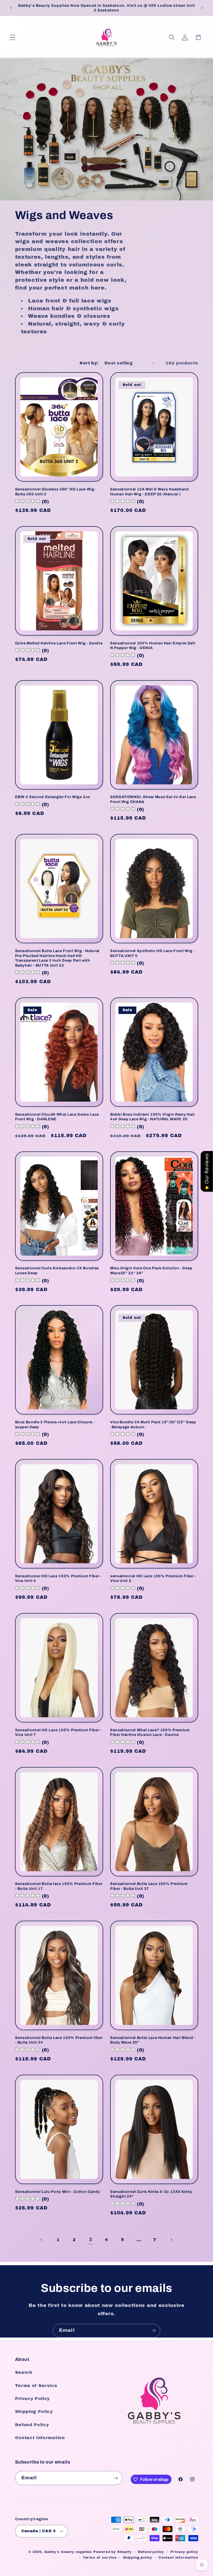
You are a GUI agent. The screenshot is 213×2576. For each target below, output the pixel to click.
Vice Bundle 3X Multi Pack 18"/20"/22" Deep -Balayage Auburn (153, 1424)
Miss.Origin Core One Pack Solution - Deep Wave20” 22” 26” (151, 1271)
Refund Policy (32, 2425)
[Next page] (171, 2240)
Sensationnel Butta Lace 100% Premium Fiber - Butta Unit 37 (149, 1886)
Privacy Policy (33, 2399)
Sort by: (89, 363)
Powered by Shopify (112, 2552)
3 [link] (91, 2240)
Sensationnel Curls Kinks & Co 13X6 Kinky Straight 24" (151, 2194)
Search (24, 2372)
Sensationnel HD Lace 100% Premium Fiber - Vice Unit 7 (58, 1732)
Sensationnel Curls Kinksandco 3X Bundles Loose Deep (57, 1271)
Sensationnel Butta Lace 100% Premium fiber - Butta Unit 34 (59, 2040)
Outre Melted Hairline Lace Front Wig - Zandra (59, 643)
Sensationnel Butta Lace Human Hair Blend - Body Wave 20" (153, 2040)
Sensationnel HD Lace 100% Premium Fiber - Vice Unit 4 (58, 1578)
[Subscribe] (153, 2331)
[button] (13, 37)
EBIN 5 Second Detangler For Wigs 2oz (53, 797)
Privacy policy (184, 2552)
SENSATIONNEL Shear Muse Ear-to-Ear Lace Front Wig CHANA (153, 799)
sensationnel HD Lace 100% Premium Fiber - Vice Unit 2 (153, 1578)
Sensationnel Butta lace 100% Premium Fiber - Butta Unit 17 (59, 1886)
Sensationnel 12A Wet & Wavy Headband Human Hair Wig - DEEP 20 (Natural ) (149, 492)
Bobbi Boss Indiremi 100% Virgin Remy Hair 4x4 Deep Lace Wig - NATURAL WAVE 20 (152, 1117)
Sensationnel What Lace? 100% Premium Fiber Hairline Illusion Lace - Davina (150, 1732)
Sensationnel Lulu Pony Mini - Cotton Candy (58, 2192)
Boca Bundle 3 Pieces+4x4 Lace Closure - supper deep (55, 1424)
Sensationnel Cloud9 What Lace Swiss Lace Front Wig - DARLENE (57, 1117)
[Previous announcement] (11, 8)
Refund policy (151, 2552)
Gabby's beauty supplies (68, 2552)
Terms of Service (36, 2386)
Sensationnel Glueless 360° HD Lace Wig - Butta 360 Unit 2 (56, 492)
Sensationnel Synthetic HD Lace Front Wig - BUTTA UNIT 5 (152, 953)
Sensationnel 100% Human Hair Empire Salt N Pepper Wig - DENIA (153, 646)
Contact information (178, 2558)
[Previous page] (42, 2240)
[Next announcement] (202, 8)
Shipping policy (138, 2558)
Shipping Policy (34, 2412)
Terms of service (100, 2558)
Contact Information (40, 2438)
